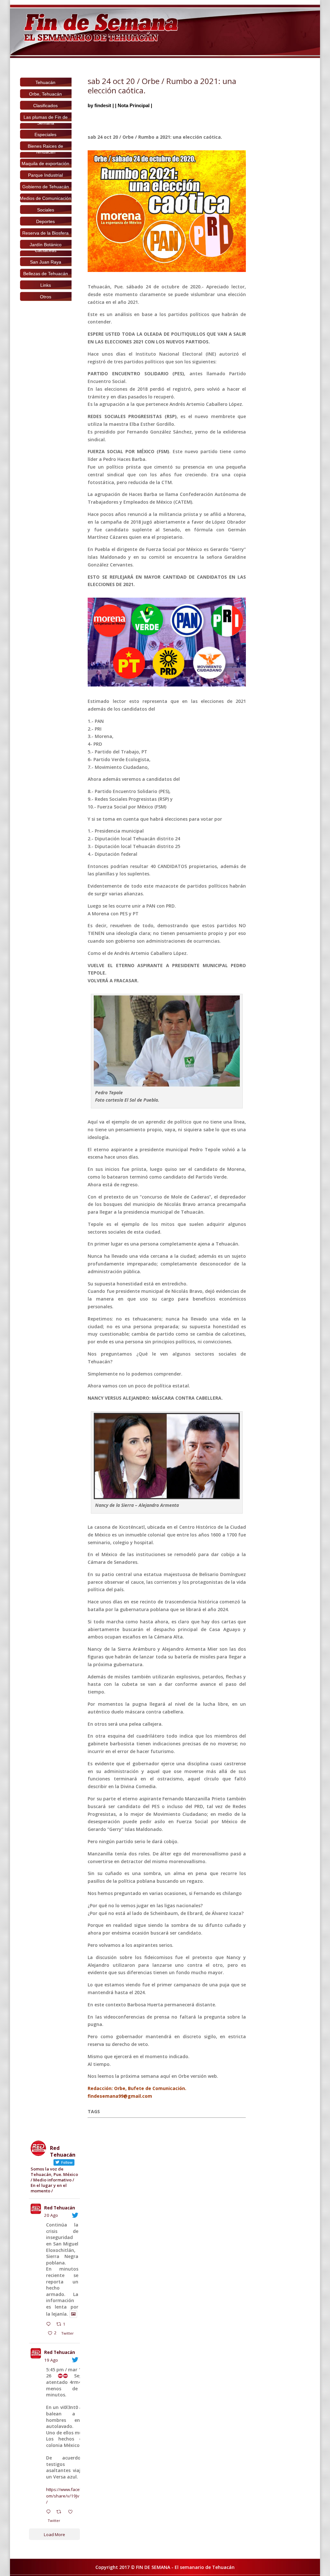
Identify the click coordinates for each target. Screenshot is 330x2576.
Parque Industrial (45, 175)
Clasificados (45, 106)
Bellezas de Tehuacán (46, 274)
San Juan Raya (46, 262)
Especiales (45, 135)
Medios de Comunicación (45, 198)
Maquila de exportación (45, 163)
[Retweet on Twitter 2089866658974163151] (61, 2512)
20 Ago (51, 2215)
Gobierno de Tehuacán (46, 187)
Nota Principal (134, 105)
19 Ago (51, 2360)
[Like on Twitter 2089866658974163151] (72, 2512)
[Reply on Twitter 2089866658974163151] (50, 2512)
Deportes (45, 221)
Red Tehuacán (60, 2208)
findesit (103, 105)
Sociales (46, 210)
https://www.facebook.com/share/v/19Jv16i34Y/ (69, 2496)
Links (46, 285)
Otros (46, 297)
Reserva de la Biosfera (45, 233)
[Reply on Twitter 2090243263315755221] (50, 2325)
